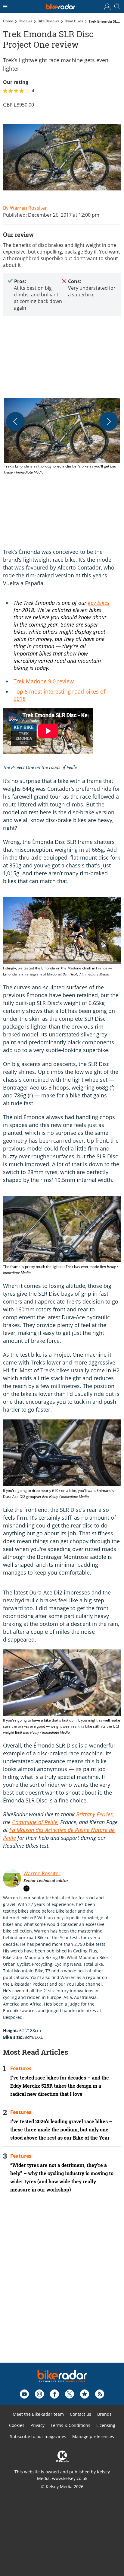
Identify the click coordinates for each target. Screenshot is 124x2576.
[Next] (109, 421)
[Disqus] (62, 2286)
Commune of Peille (35, 1822)
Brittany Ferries (95, 1814)
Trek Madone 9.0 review (44, 681)
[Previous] (15, 421)
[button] (62, 437)
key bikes (99, 603)
